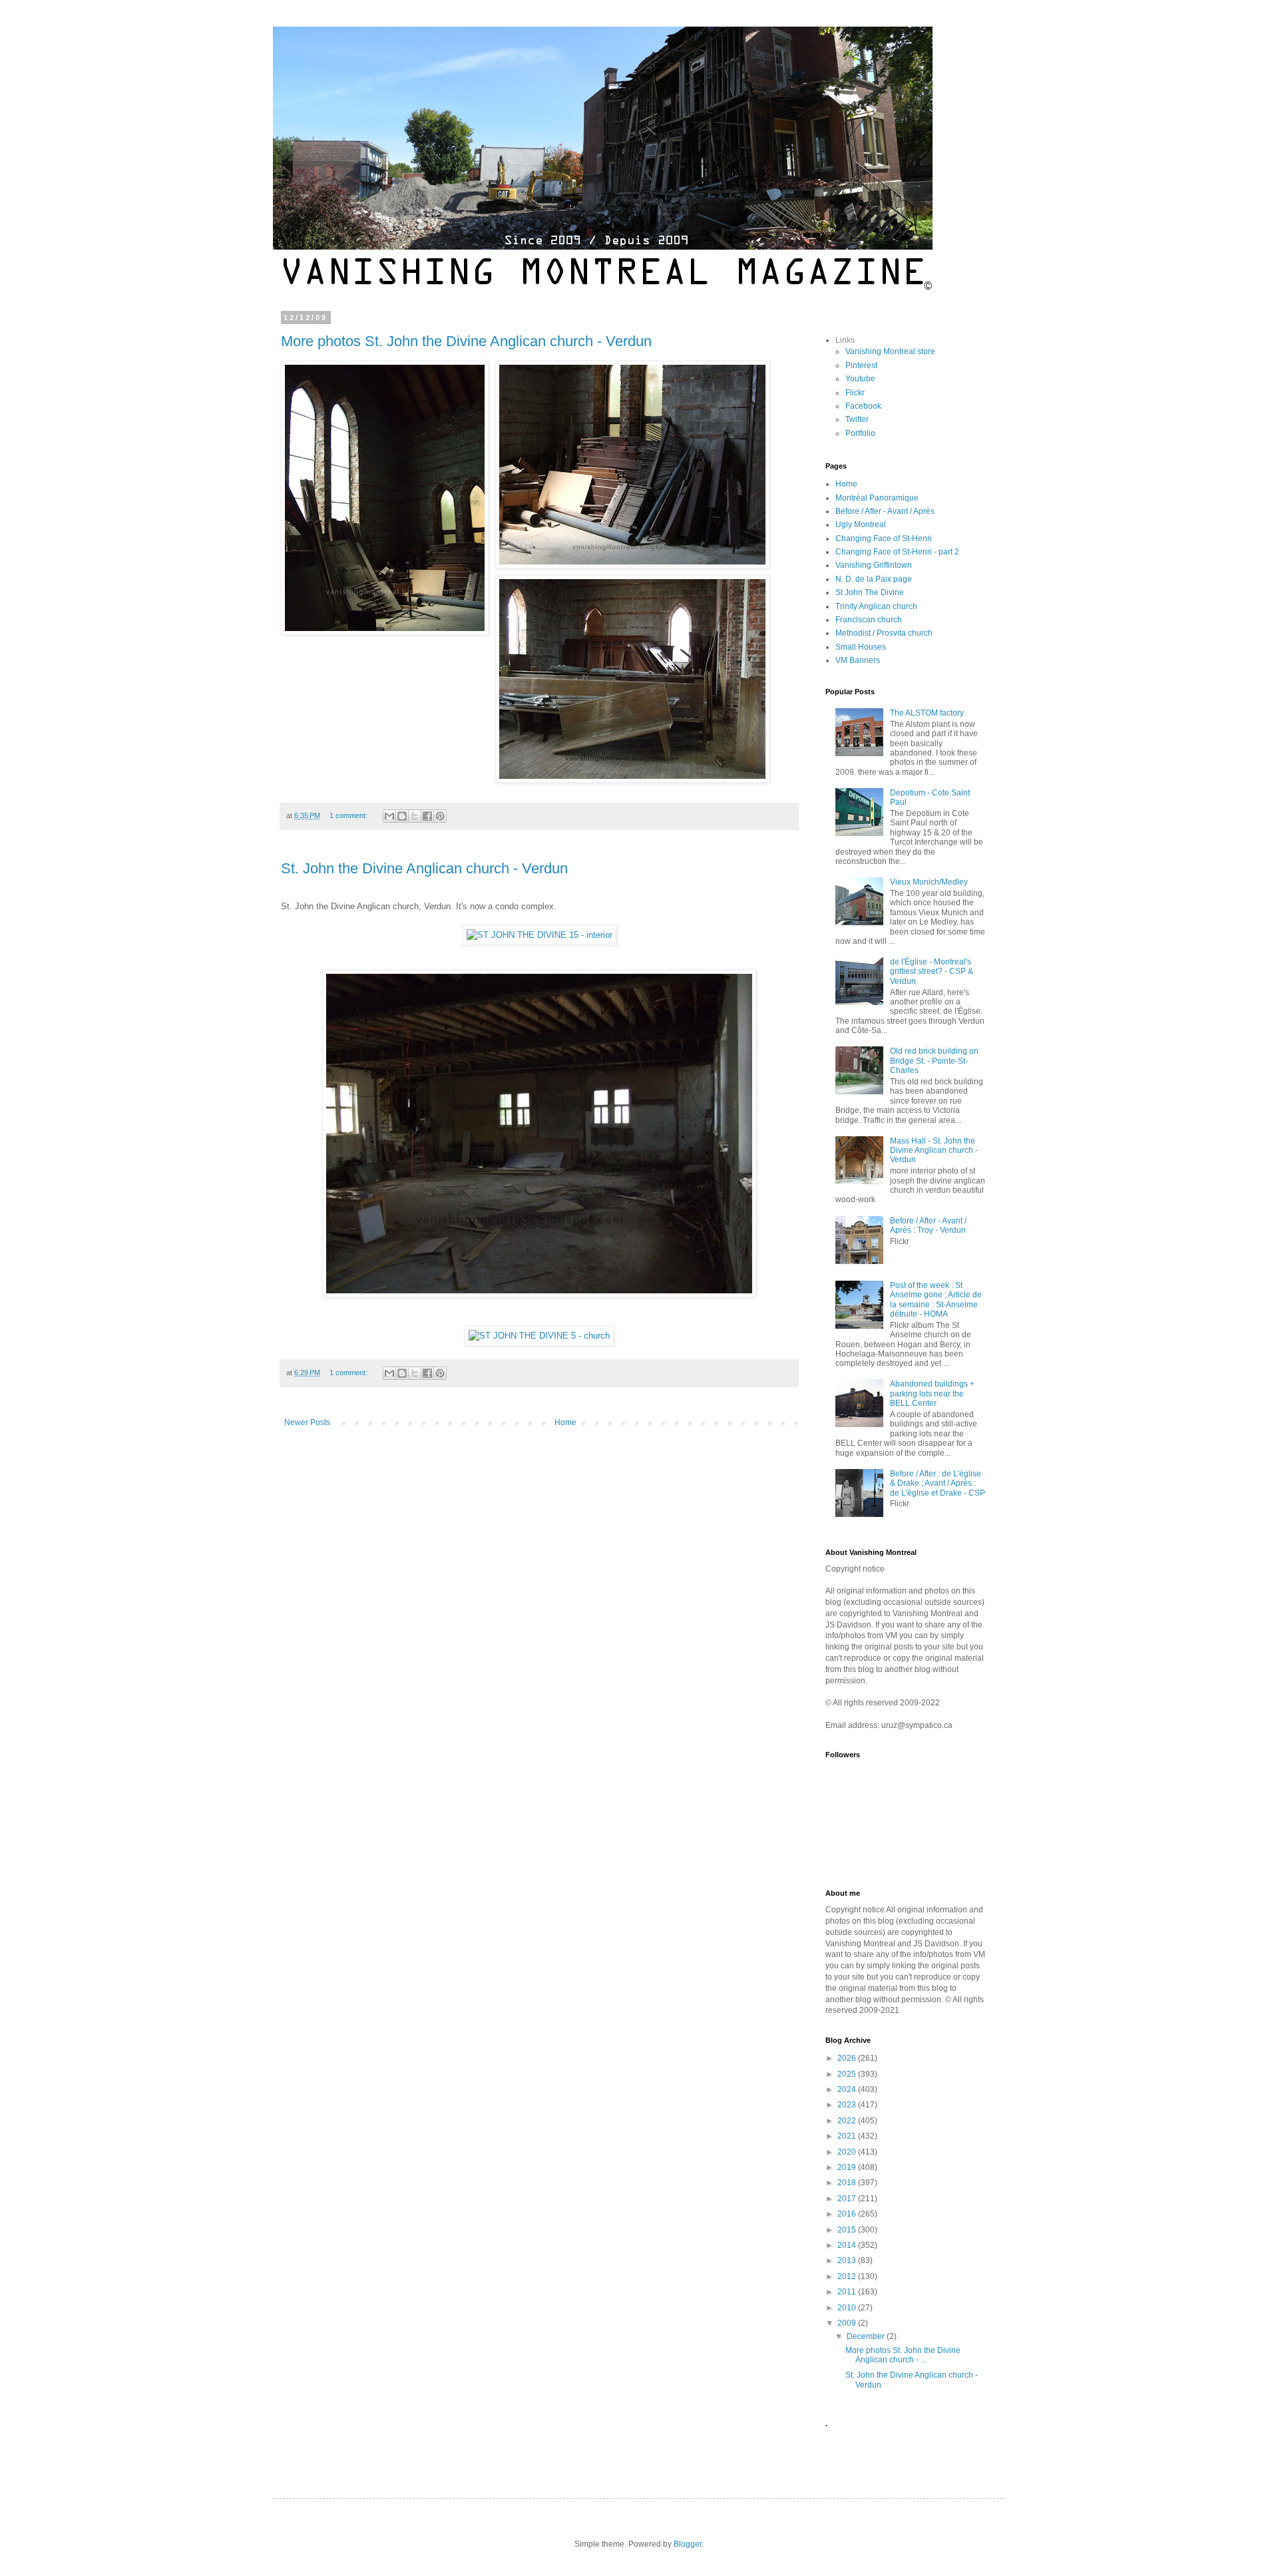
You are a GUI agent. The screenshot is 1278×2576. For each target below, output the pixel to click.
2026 (848, 2058)
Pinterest (861, 365)
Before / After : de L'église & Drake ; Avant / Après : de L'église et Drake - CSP (938, 1483)
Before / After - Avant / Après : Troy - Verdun (928, 1225)
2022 (848, 2121)
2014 (848, 2245)
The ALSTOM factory (927, 713)
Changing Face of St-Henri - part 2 (897, 552)
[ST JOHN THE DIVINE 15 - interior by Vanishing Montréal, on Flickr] (539, 935)
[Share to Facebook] (427, 816)
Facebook (863, 406)
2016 (848, 2214)
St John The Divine (870, 592)
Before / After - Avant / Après (885, 511)
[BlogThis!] (402, 816)
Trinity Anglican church (876, 606)
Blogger (688, 2544)
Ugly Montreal (861, 525)
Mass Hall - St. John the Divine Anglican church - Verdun (934, 1151)
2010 (848, 2308)
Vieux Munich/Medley (929, 882)
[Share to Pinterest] (440, 816)
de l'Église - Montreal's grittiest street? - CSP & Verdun (932, 971)
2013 (848, 2260)
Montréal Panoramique (877, 498)
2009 (848, 2323)
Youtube (860, 379)
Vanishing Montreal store (890, 351)
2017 (848, 2199)
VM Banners (858, 660)
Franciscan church (869, 620)
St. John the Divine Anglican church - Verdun (424, 868)
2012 (848, 2276)
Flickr (855, 393)
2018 (848, 2183)
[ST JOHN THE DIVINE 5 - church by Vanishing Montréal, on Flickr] (539, 1336)
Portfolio (860, 433)
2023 (848, 2105)
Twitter (857, 419)
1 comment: (349, 815)
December (867, 2336)
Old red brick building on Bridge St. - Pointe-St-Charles (934, 1061)
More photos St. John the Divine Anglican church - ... (903, 2355)
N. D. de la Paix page (874, 579)
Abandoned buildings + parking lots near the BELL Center (932, 1394)
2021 (848, 2136)
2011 (848, 2292)
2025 (848, 2074)
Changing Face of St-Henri (884, 538)
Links (845, 340)
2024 (848, 2089)
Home (565, 1422)
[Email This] (389, 816)
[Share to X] (415, 816)
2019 (848, 2167)
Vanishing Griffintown (874, 565)
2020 (848, 2152)
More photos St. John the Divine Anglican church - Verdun (466, 341)
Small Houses (861, 647)
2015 (848, 2230)
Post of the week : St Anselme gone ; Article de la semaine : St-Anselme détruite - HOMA (936, 1300)
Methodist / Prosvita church (884, 633)
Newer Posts (307, 1422)
